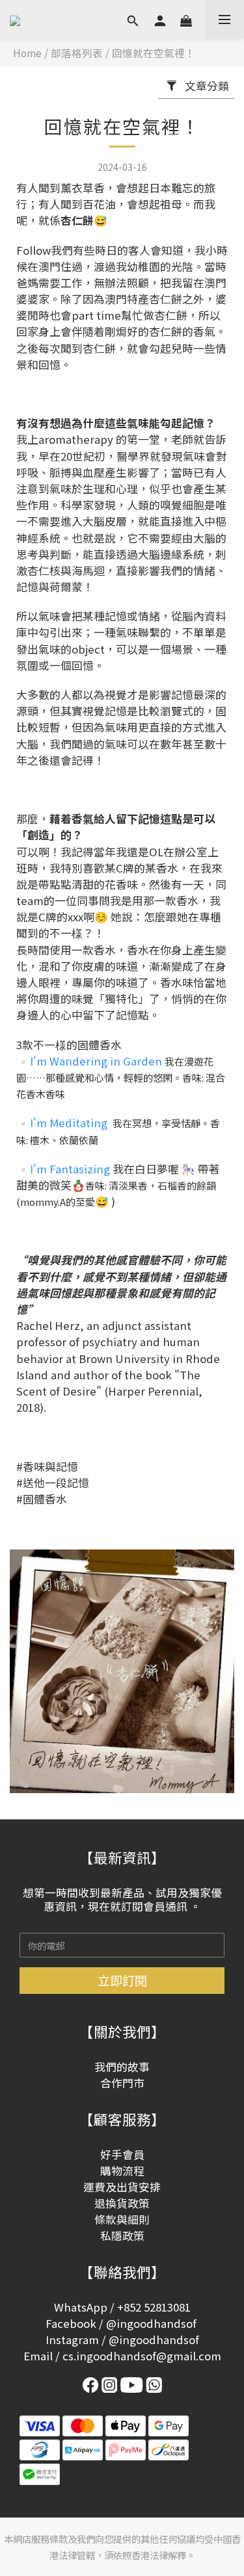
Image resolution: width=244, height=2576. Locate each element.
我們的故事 (122, 2067)
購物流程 (122, 2171)
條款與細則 (122, 2219)
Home (27, 53)
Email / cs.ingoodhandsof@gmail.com (122, 2356)
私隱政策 (122, 2236)
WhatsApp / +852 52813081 (122, 2307)
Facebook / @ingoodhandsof (121, 2323)
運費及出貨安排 (122, 2187)
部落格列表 (77, 53)
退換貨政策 (122, 2203)
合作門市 (122, 2083)
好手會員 (122, 2154)
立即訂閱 (122, 1980)
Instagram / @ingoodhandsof (122, 2340)
